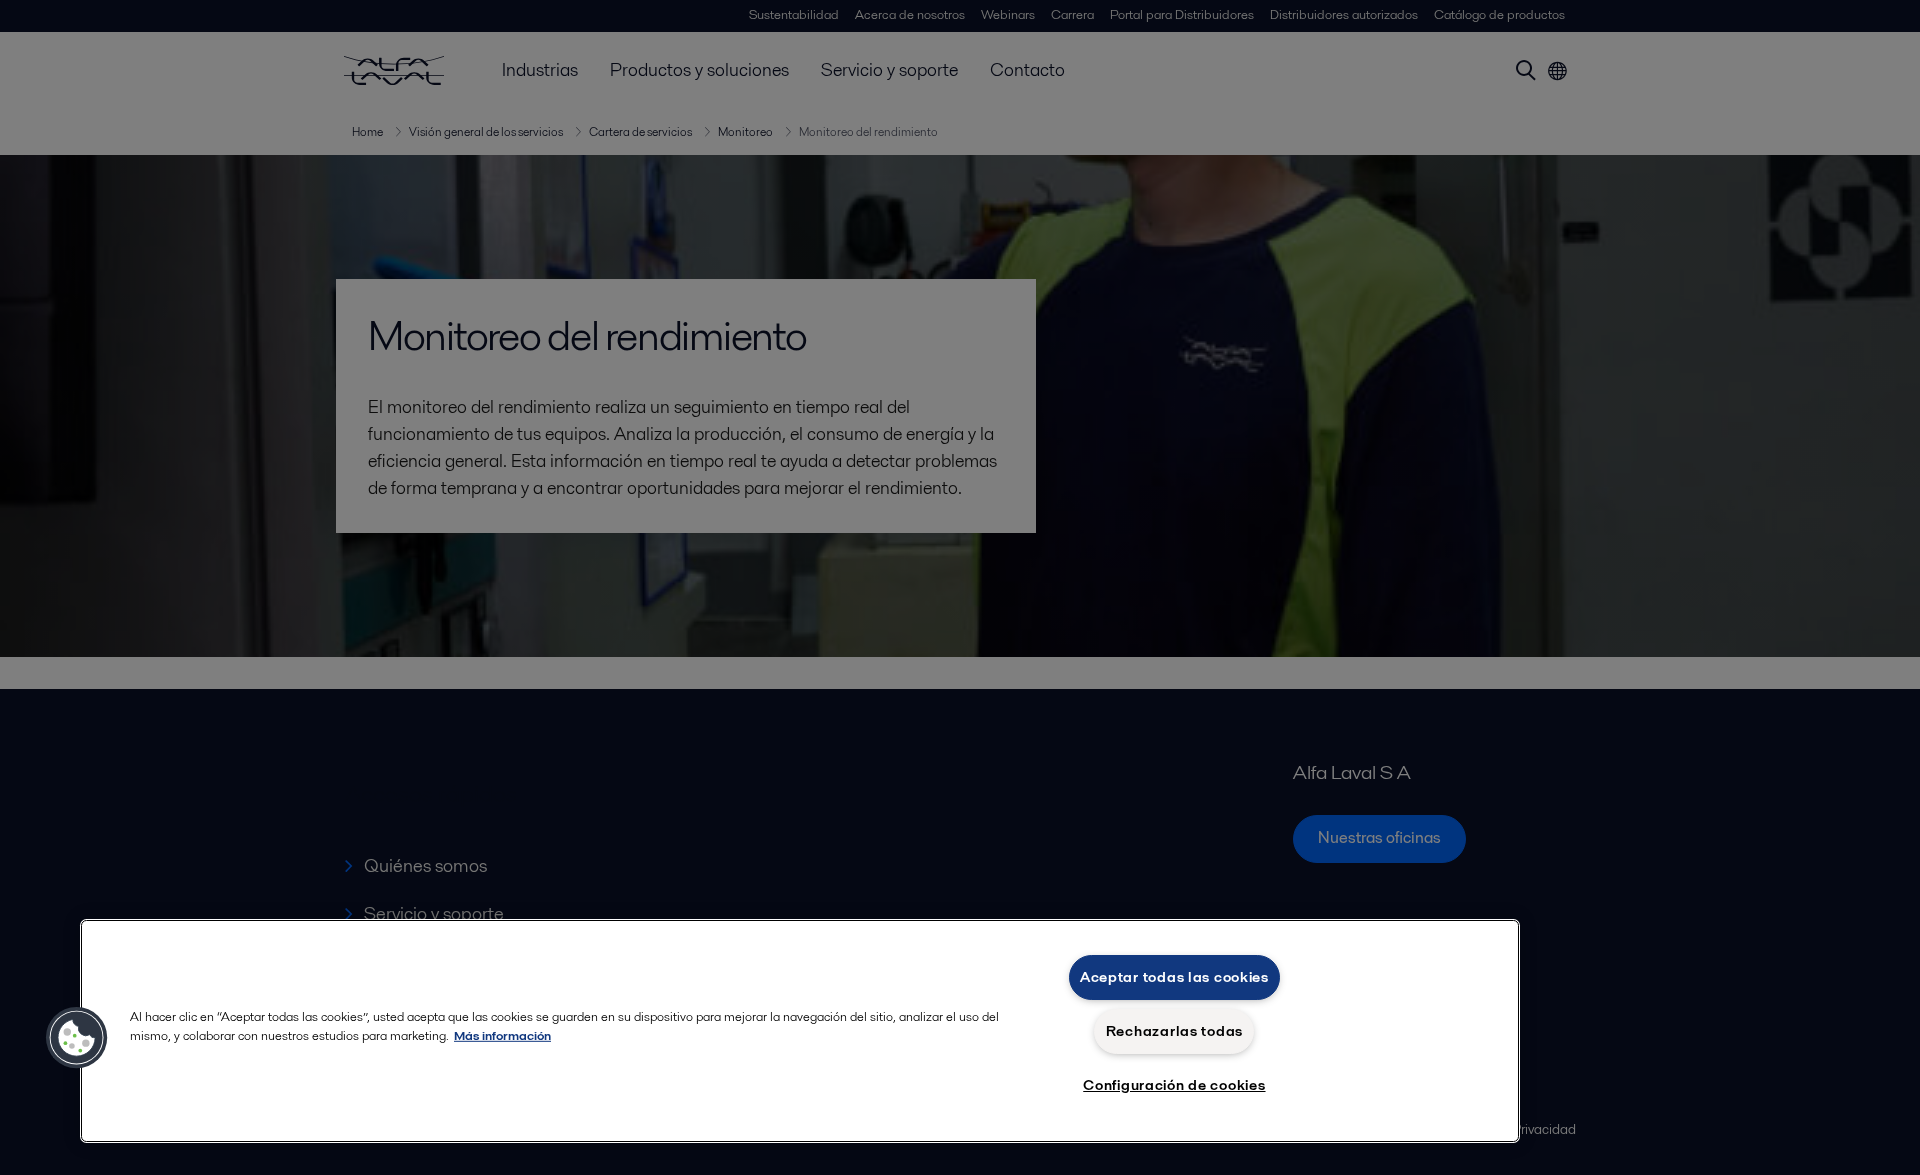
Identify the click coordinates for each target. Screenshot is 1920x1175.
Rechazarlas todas (1174, 1031)
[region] (800, 1031)
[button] (77, 1038)
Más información (502, 1035)
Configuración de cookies (1174, 1085)
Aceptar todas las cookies (1174, 977)
